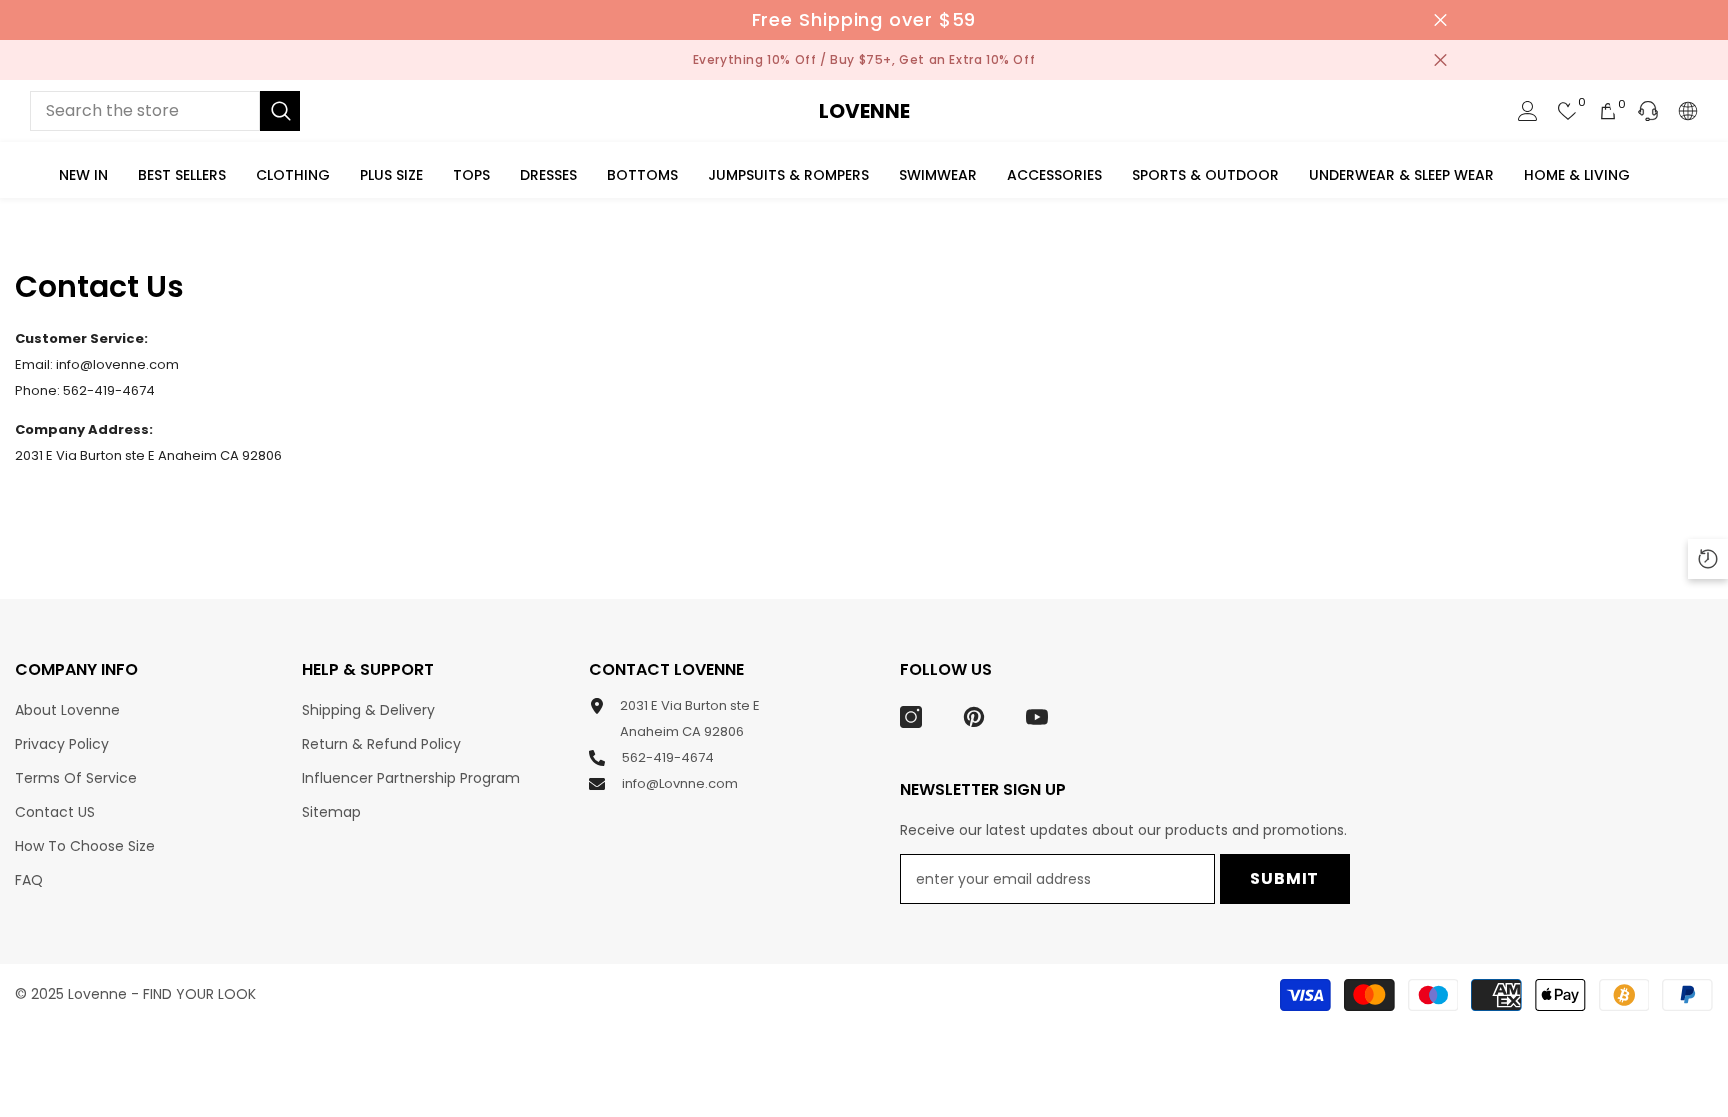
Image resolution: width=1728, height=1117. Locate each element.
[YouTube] (1037, 717)
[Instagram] (911, 717)
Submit (1284, 878)
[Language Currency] (1688, 111)
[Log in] (1528, 111)
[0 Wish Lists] (1568, 111)
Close (1440, 20)
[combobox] (145, 111)
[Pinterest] (974, 717)
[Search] (165, 111)
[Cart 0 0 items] (1608, 111)
